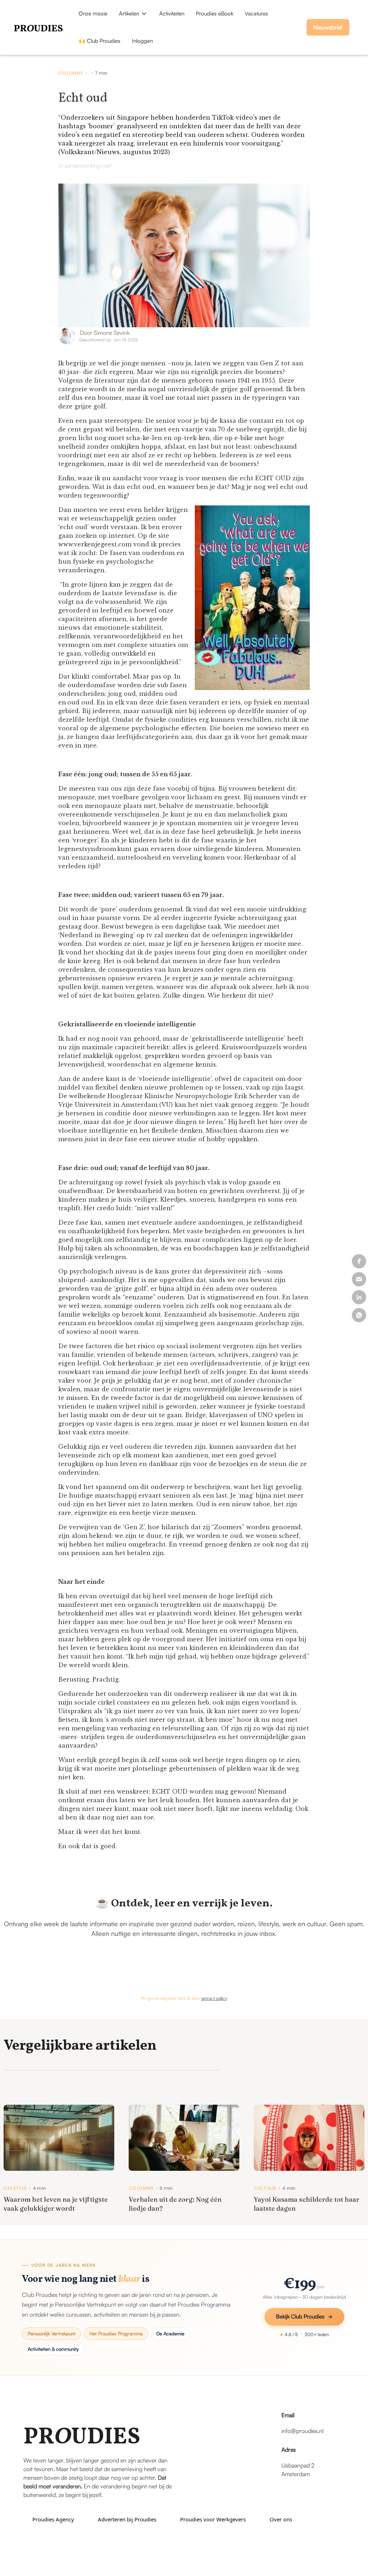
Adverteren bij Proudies (127, 2519)
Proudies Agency (53, 2519)
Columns (71, 73)
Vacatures (256, 13)
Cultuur (265, 2188)
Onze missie (93, 13)
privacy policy (214, 1999)
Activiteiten (172, 13)
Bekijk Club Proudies (300, 2316)
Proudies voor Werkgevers (213, 2519)
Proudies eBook (215, 13)
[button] (133, 14)
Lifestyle (15, 2188)
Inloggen (142, 41)
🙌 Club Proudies (100, 41)
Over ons (281, 2519)
